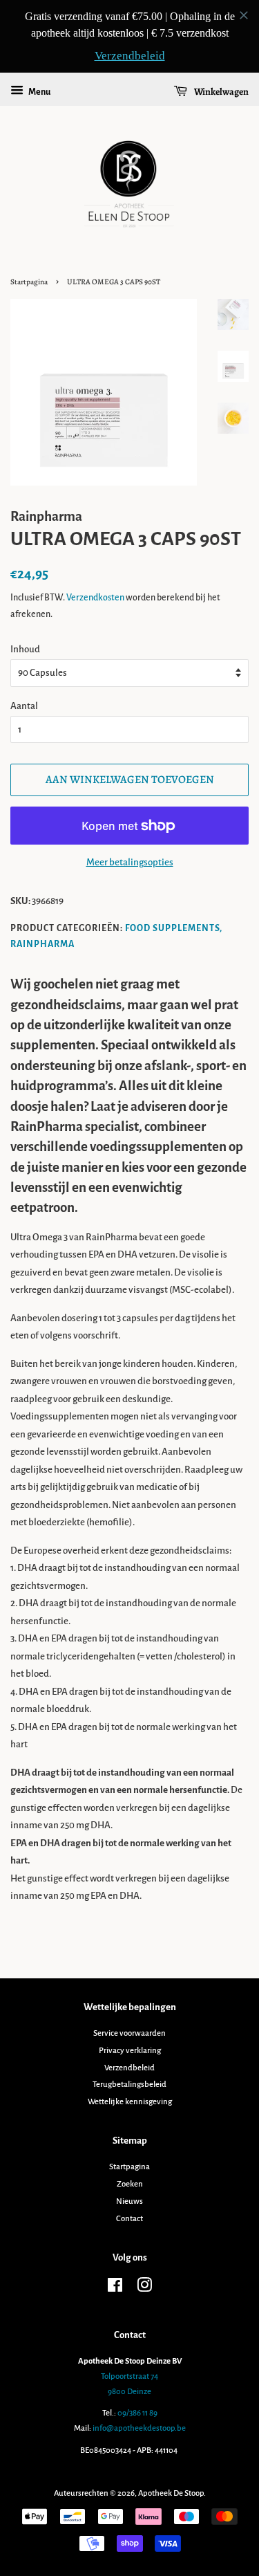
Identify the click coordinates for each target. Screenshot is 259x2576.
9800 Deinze (129, 2392)
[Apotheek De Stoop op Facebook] (115, 2289)
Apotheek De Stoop (171, 2493)
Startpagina (29, 282)
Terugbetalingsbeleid (129, 2085)
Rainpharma (42, 944)
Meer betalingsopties (130, 862)
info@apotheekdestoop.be (139, 2428)
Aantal (24, 706)
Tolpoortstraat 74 (129, 2376)
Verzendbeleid (129, 2068)
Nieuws (129, 2201)
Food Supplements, (174, 928)
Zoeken (130, 2184)
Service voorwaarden (129, 2033)
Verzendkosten (95, 598)
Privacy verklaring (130, 2051)
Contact (129, 2219)
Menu (39, 92)
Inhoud (25, 649)
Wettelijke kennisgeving (130, 2102)
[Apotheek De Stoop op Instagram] (144, 2289)
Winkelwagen (221, 92)
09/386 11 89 (137, 2413)
